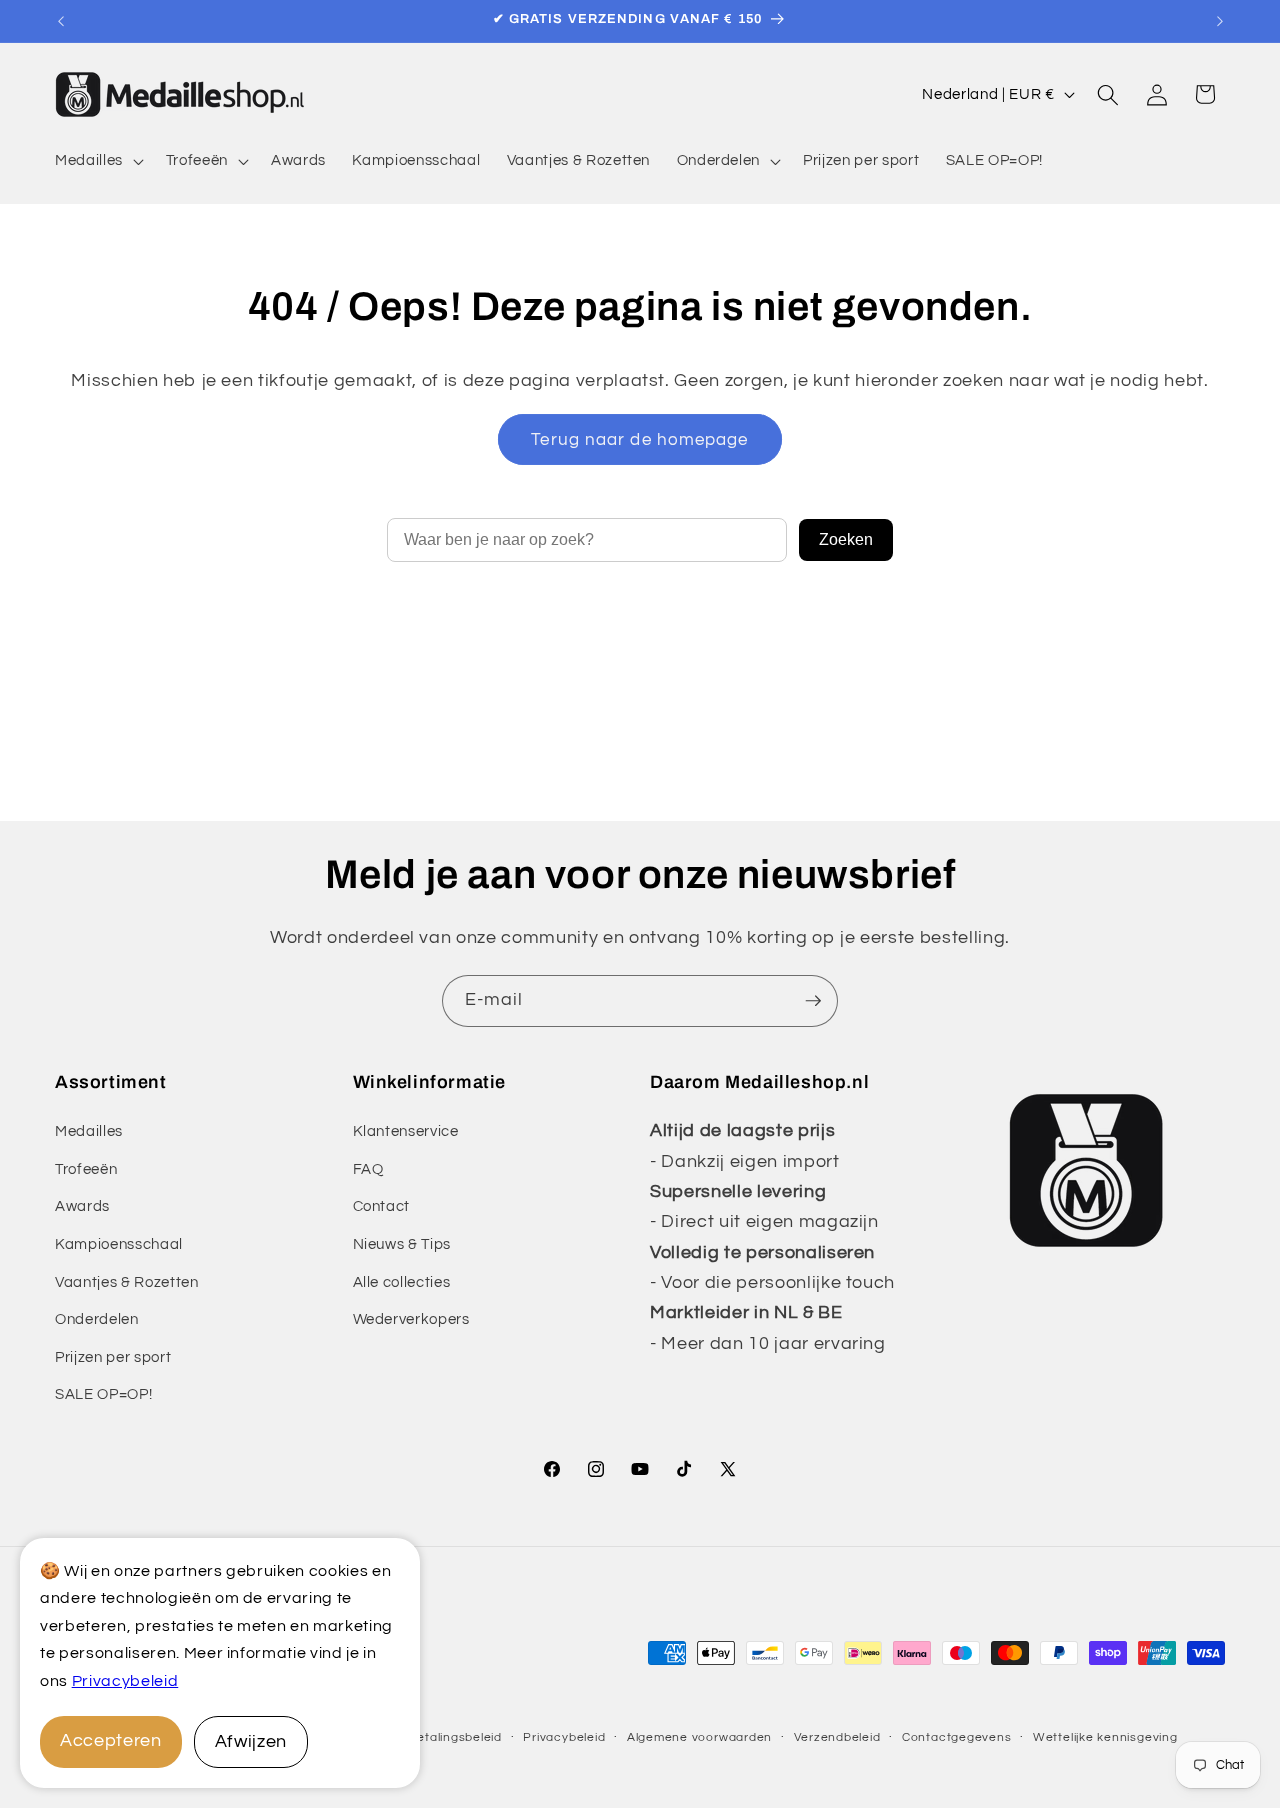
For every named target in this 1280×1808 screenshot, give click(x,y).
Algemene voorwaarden (699, 1737)
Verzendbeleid (837, 1737)
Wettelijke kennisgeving (1105, 1737)
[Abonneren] (813, 1001)
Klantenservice (406, 1131)
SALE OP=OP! (103, 1394)
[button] (97, 161)
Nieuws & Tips (402, 1244)
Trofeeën (86, 1169)
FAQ (368, 1169)
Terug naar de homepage (639, 439)
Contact (382, 1206)
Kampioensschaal (119, 1244)
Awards (82, 1206)
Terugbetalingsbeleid (438, 1737)
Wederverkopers (411, 1319)
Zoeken (846, 539)
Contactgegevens (957, 1737)
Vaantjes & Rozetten (127, 1282)
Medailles (89, 1131)
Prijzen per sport (113, 1357)
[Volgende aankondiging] (1220, 21)
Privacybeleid (125, 1681)
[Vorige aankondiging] (61, 21)
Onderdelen (97, 1319)
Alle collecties (402, 1282)
